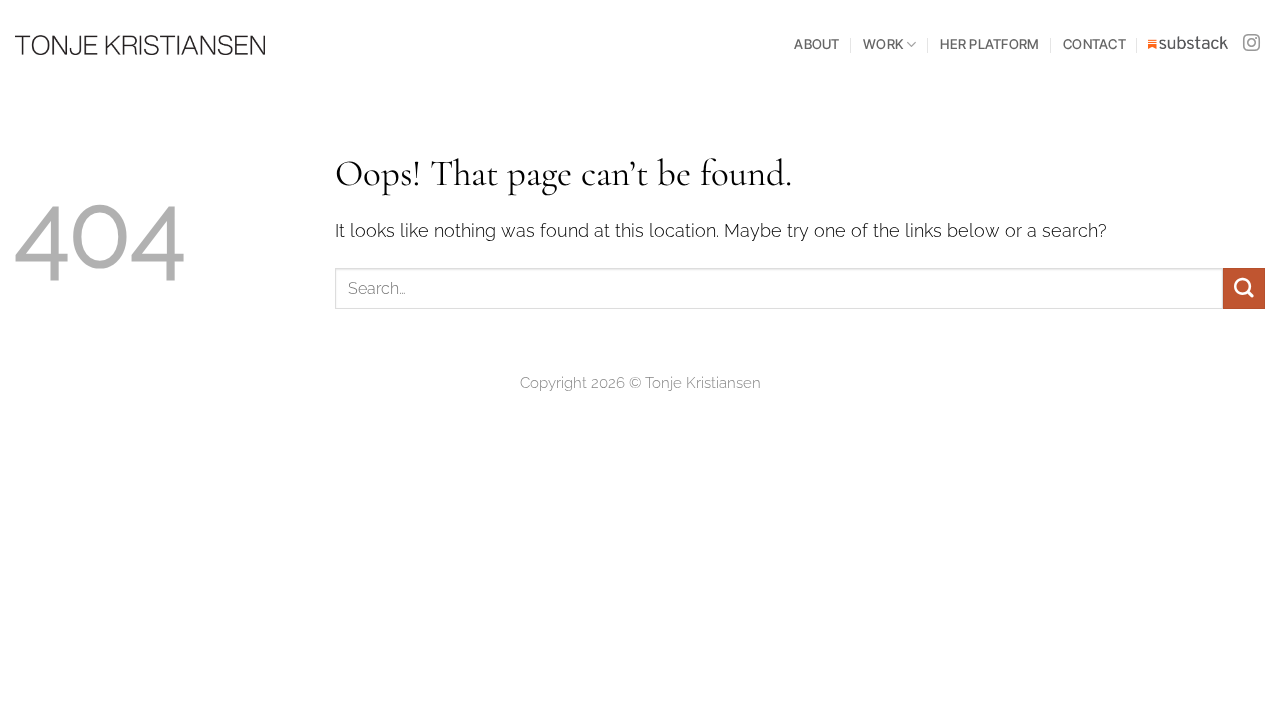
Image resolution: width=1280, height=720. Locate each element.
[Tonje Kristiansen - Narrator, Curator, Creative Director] (140, 45)
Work (883, 44)
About (816, 44)
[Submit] (1244, 288)
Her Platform (989, 44)
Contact (1094, 44)
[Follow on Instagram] (1251, 44)
